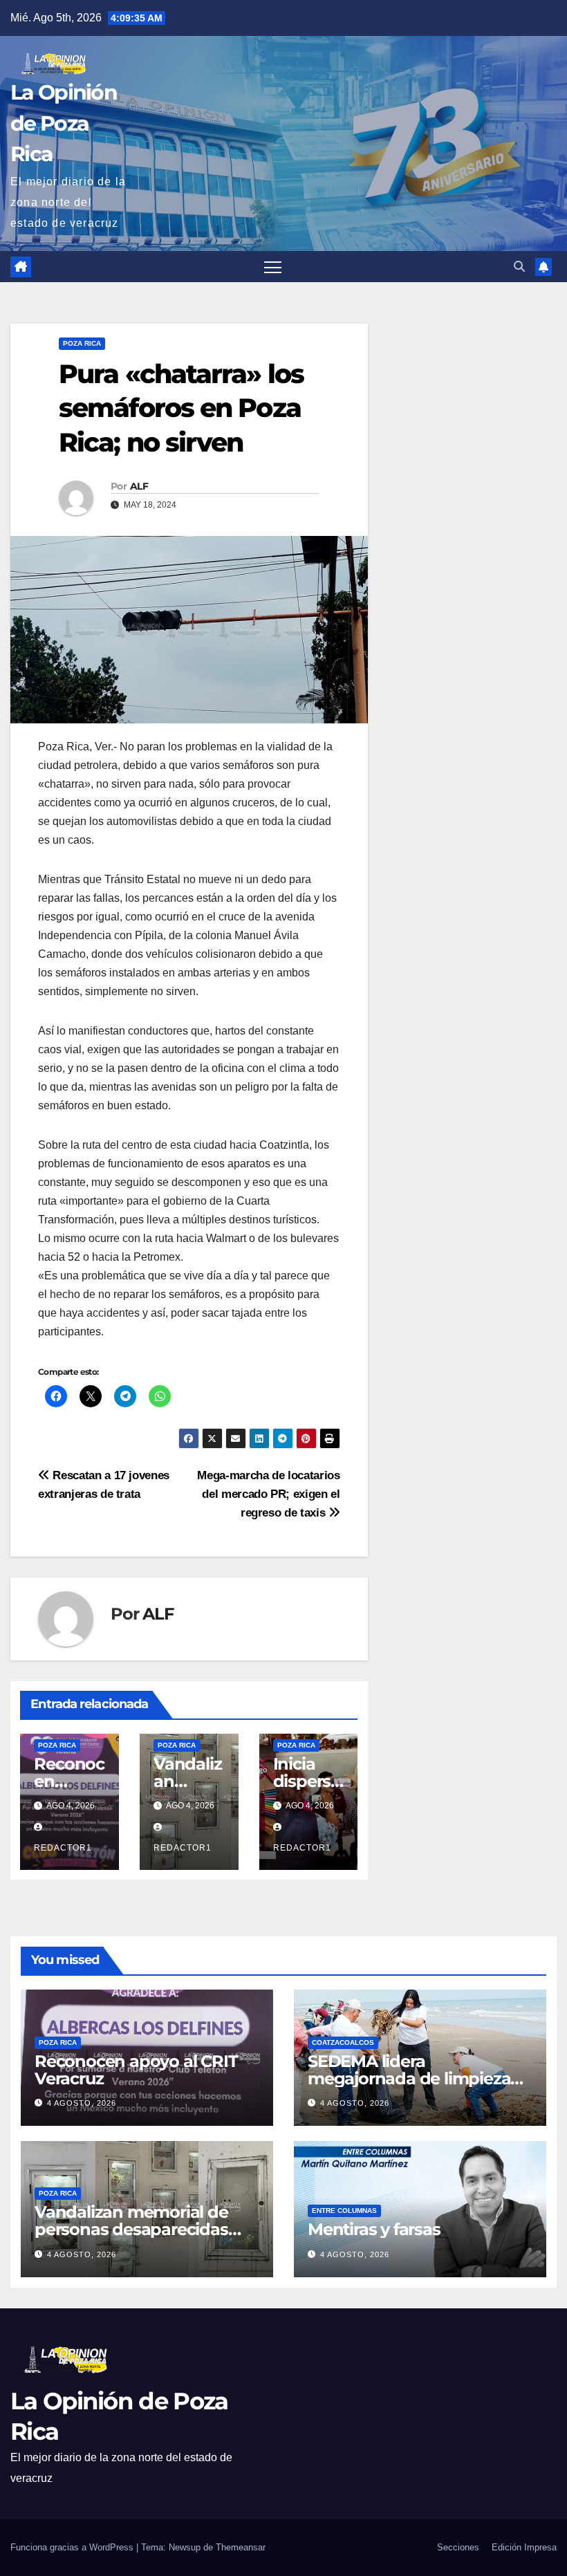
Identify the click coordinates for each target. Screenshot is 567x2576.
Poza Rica (82, 343)
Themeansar (241, 2547)
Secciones (458, 2547)
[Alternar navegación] (273, 267)
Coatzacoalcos (343, 2042)
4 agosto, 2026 (82, 2103)
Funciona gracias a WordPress (73, 2547)
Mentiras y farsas (374, 2229)
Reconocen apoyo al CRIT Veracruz (136, 2070)
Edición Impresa (524, 2547)
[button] (519, 267)
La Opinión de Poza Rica (64, 123)
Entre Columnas (344, 2211)
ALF (139, 486)
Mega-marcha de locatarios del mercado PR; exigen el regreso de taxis (268, 1494)
